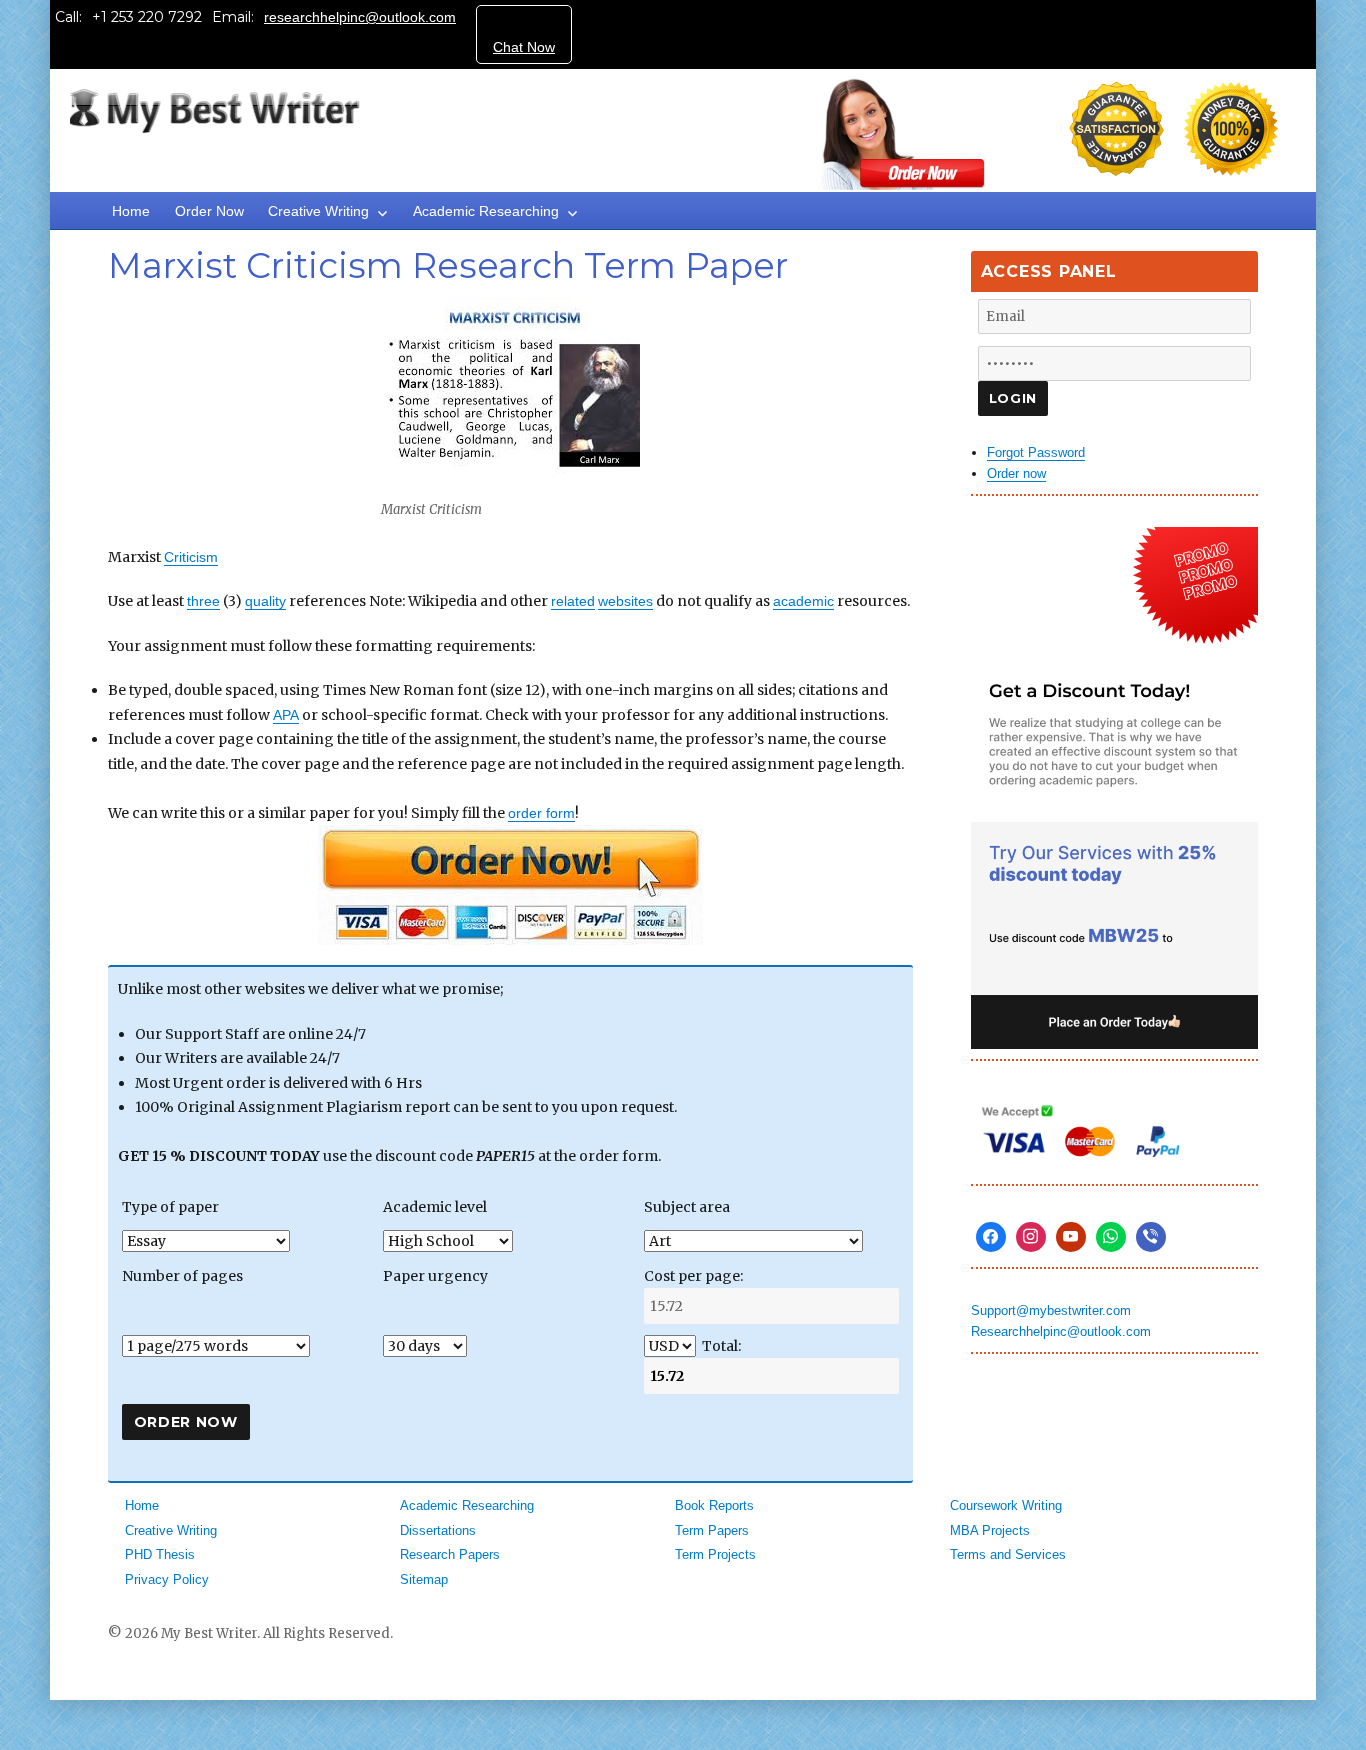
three (203, 601)
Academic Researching (486, 211)
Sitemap (424, 1579)
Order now (1016, 473)
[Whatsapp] (1111, 1237)
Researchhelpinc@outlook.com (1061, 1331)
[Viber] (1151, 1237)
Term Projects (715, 1554)
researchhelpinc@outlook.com (360, 17)
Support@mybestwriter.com (1051, 1310)
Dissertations (438, 1530)
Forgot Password (1036, 452)
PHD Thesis (160, 1554)
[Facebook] (991, 1237)
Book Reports (714, 1505)
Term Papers (712, 1530)
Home (131, 211)
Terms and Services (1008, 1554)
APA (286, 715)
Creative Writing (318, 211)
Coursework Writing (1006, 1505)
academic (803, 601)
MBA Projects (990, 1530)
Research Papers (450, 1554)
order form (541, 813)
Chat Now (524, 47)
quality (265, 601)
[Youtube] (1071, 1237)
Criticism (191, 557)
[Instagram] (1031, 1237)
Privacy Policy (167, 1579)
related (573, 601)
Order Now (209, 211)
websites (625, 601)
